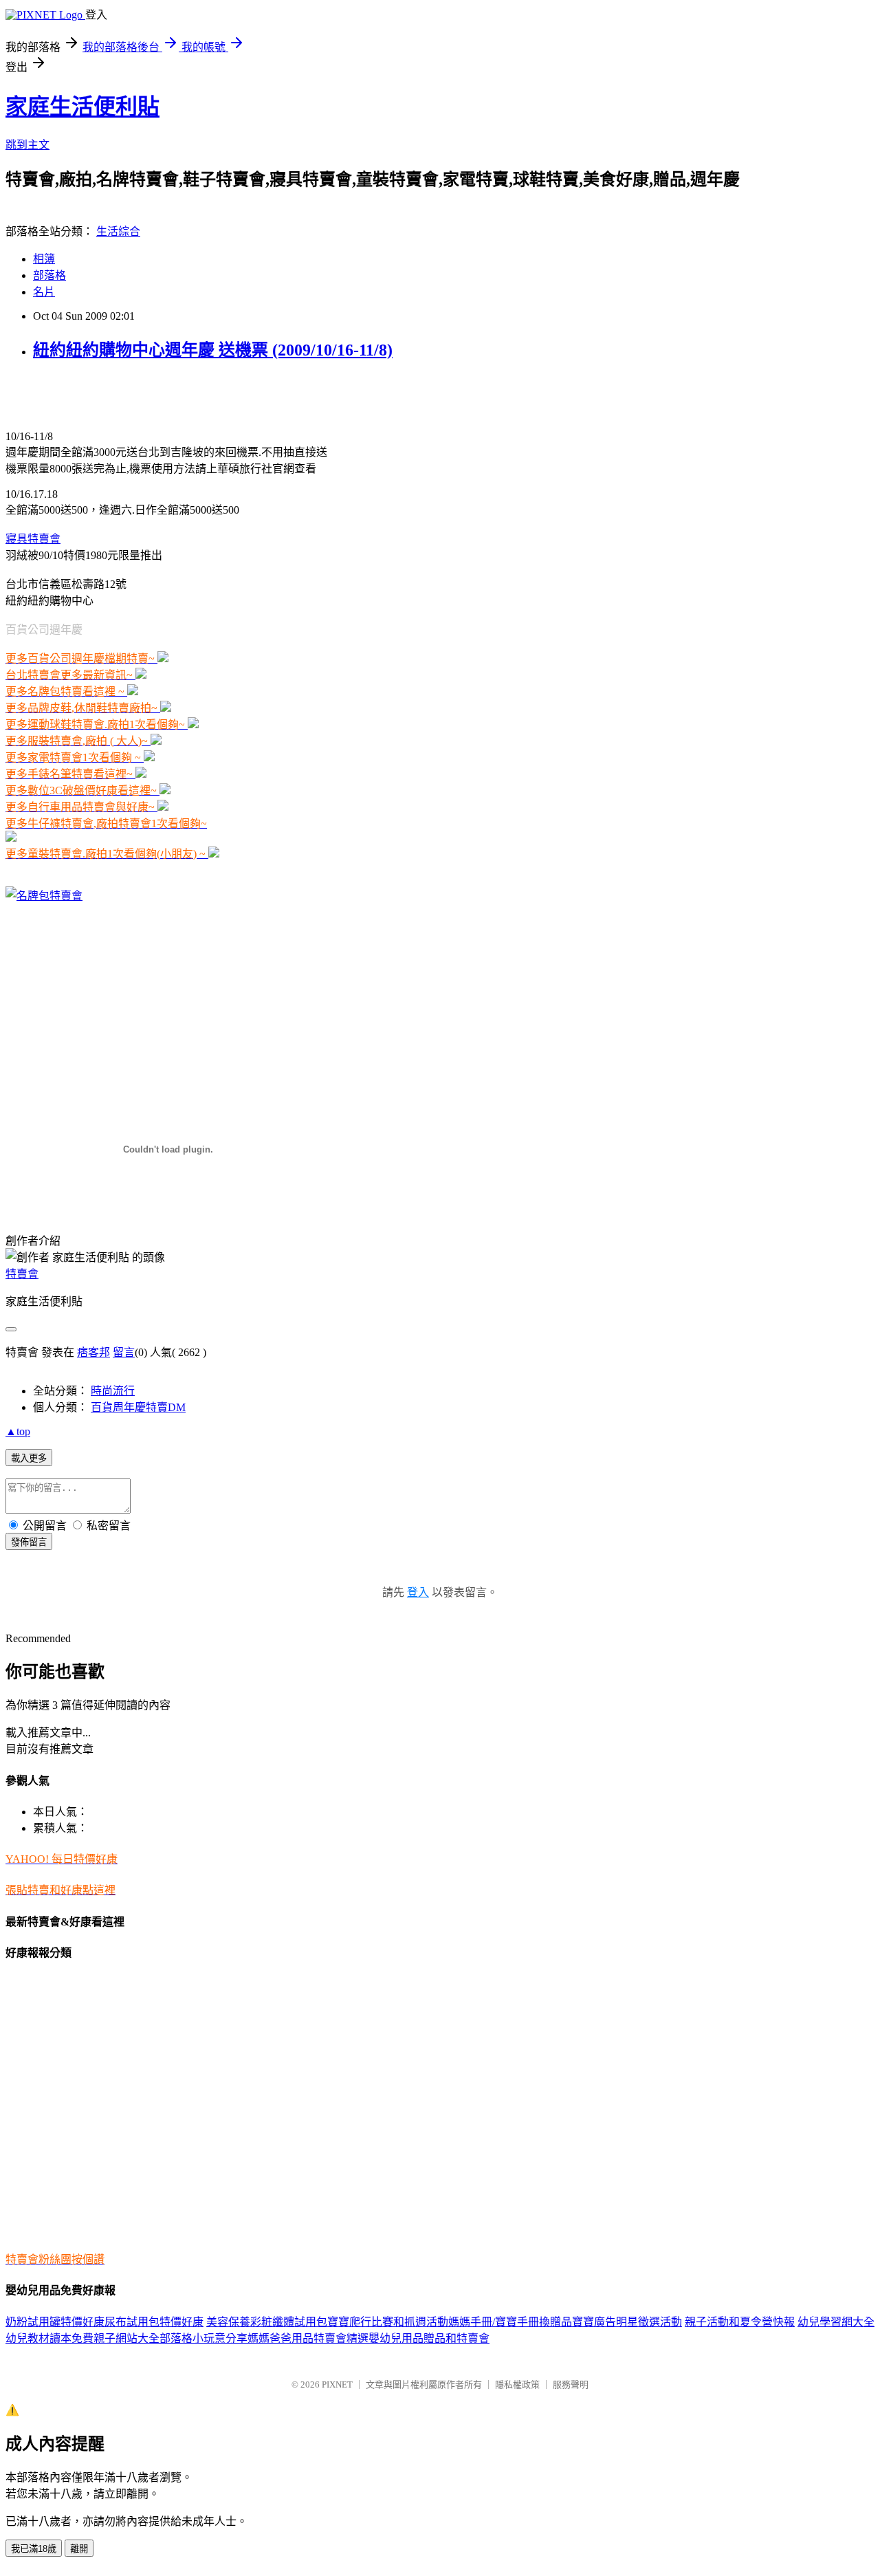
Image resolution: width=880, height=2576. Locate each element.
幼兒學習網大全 (836, 2322)
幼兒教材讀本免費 (49, 2338)
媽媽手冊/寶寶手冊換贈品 (510, 2322)
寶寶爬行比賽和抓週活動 (388, 2322)
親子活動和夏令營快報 (740, 2322)
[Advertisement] (166, 395)
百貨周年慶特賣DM (138, 1407)
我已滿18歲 (34, 2549)
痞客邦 (93, 1352)
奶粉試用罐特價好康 (55, 2322)
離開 (79, 2549)
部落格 (49, 275)
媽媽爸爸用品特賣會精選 (308, 2338)
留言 (124, 1352)
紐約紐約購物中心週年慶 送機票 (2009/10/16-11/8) (213, 350)
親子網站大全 (126, 2338)
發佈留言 (29, 1542)
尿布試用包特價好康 (154, 2322)
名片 (44, 292)
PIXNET (337, 2384)
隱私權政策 (517, 2384)
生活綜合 (118, 231)
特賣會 (22, 1274)
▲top (18, 1431)
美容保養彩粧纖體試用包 (267, 2322)
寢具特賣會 (33, 539)
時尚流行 (113, 1391)
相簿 (44, 259)
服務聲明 (571, 2384)
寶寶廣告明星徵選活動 (627, 2322)
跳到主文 (27, 145)
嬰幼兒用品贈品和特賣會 (429, 2338)
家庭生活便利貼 (82, 107)
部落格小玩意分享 (203, 2338)
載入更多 (29, 1458)
